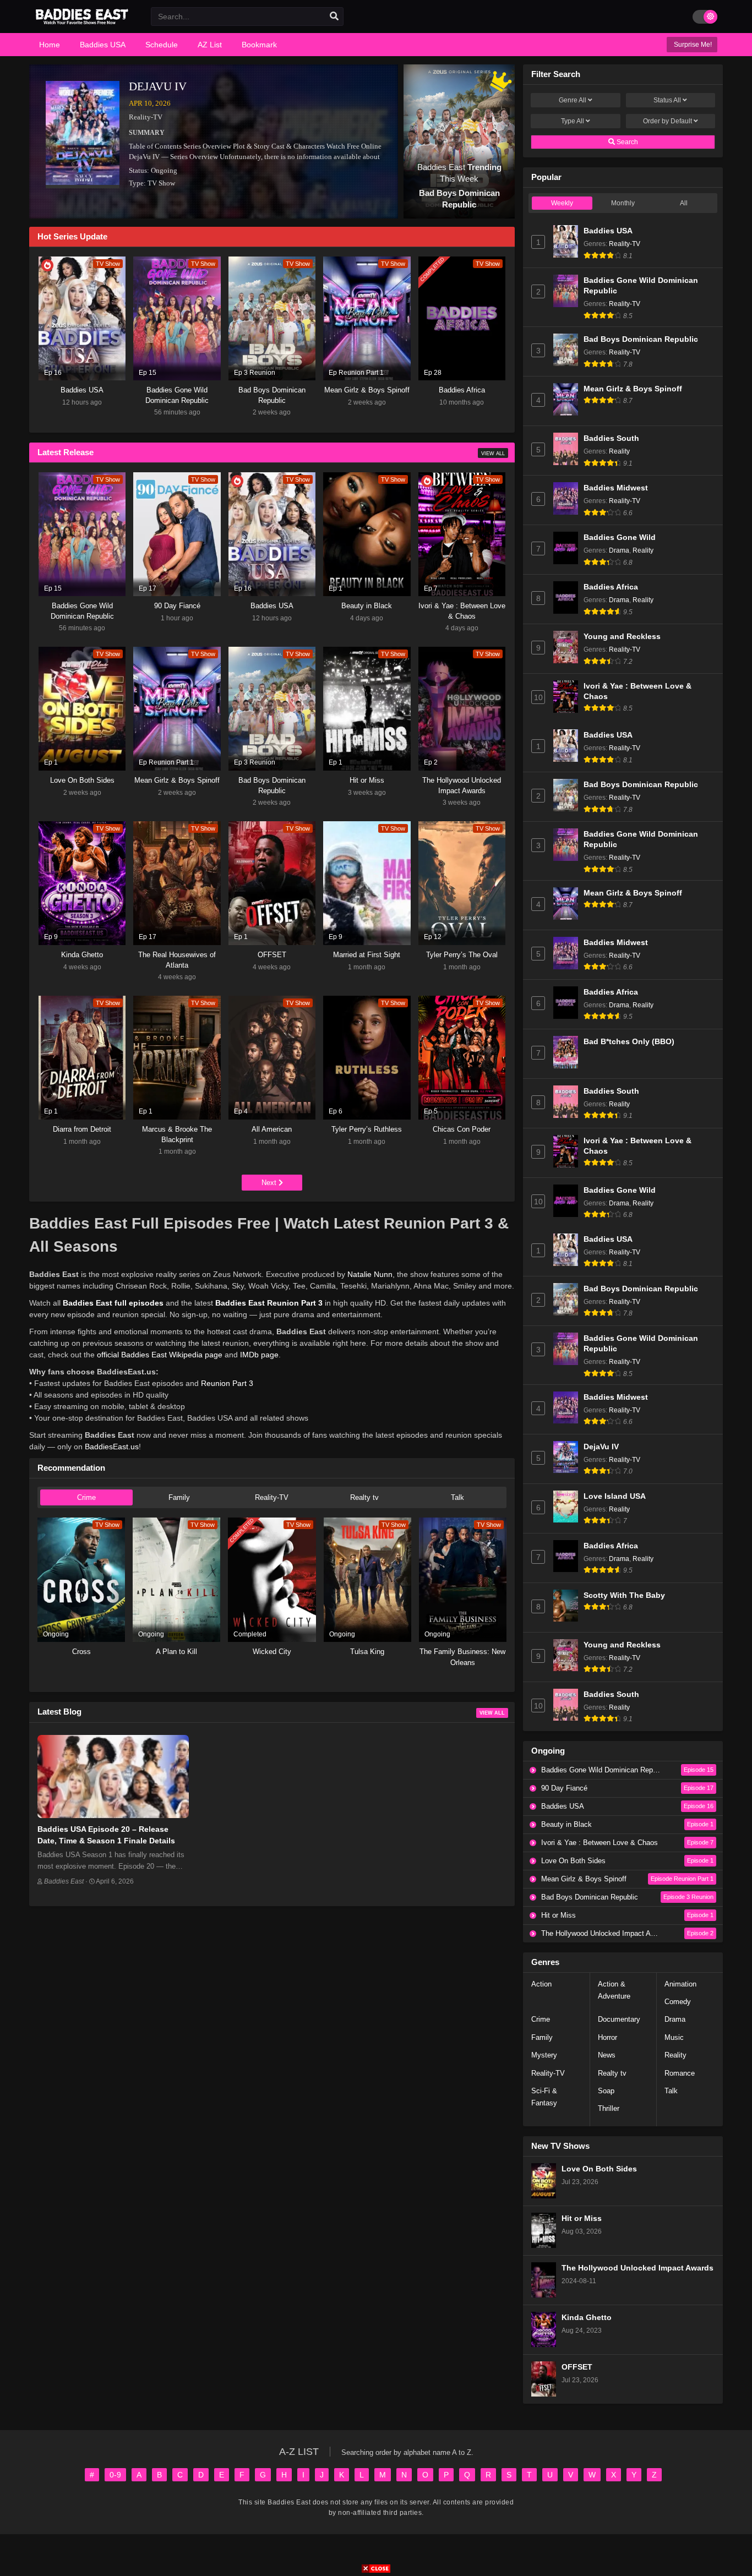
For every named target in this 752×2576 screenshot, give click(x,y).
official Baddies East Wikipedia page (160, 1355)
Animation (680, 1984)
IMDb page (259, 1355)
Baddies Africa (611, 587)
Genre (573, 100)
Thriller (609, 2108)
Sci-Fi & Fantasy (544, 2097)
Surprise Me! (692, 45)
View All (493, 454)
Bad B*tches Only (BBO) (629, 1042)
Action (541, 1984)
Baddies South (611, 438)
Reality (619, 451)
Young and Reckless (622, 637)
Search (626, 142)
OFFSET (577, 2367)
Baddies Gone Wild (620, 537)
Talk (457, 1497)
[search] (334, 17)
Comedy (678, 2002)
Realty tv (364, 1497)
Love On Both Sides (599, 2169)
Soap (606, 2091)
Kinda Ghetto (587, 2318)
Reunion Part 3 (227, 1383)
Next (270, 1183)
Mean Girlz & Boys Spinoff (633, 389)
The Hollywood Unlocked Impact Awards (637, 2268)
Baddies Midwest (616, 488)
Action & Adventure (614, 1990)
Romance (680, 2073)
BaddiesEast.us (112, 1447)
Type (573, 121)
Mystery (544, 2055)
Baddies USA (608, 231)
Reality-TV (146, 117)
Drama (619, 550)
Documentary (619, 2019)
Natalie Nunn (370, 1274)
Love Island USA (615, 1496)
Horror (607, 2037)
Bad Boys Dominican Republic (641, 339)
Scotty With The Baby (624, 1595)
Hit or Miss (582, 2218)
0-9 (115, 2475)
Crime (86, 1497)
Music (674, 2037)
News (607, 2055)
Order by (667, 121)
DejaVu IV (158, 86)
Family (179, 1497)
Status (667, 100)
